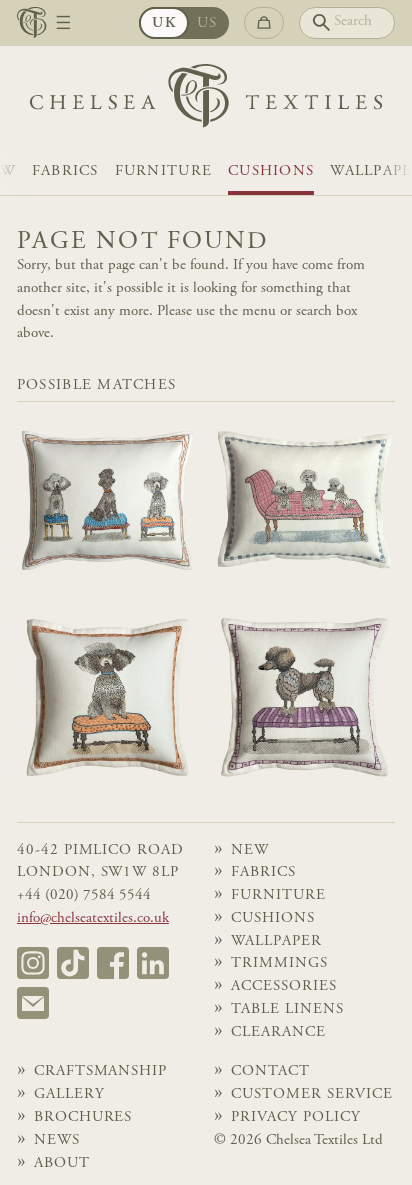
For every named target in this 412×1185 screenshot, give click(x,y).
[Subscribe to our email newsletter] (33, 1003)
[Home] (206, 101)
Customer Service (311, 1094)
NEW (250, 850)
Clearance (278, 1032)
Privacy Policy (295, 1117)
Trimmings (279, 963)
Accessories (283, 986)
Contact (270, 1071)
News (57, 1140)
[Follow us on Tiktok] (73, 963)
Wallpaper (276, 941)
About (62, 1163)
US (207, 23)
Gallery (69, 1094)
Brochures (83, 1117)
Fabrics (65, 171)
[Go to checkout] (264, 23)
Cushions (271, 171)
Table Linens (287, 1009)
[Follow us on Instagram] (33, 963)
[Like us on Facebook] (113, 963)
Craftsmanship (100, 1071)
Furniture (163, 171)
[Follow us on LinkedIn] (153, 963)
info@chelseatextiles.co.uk (93, 918)
